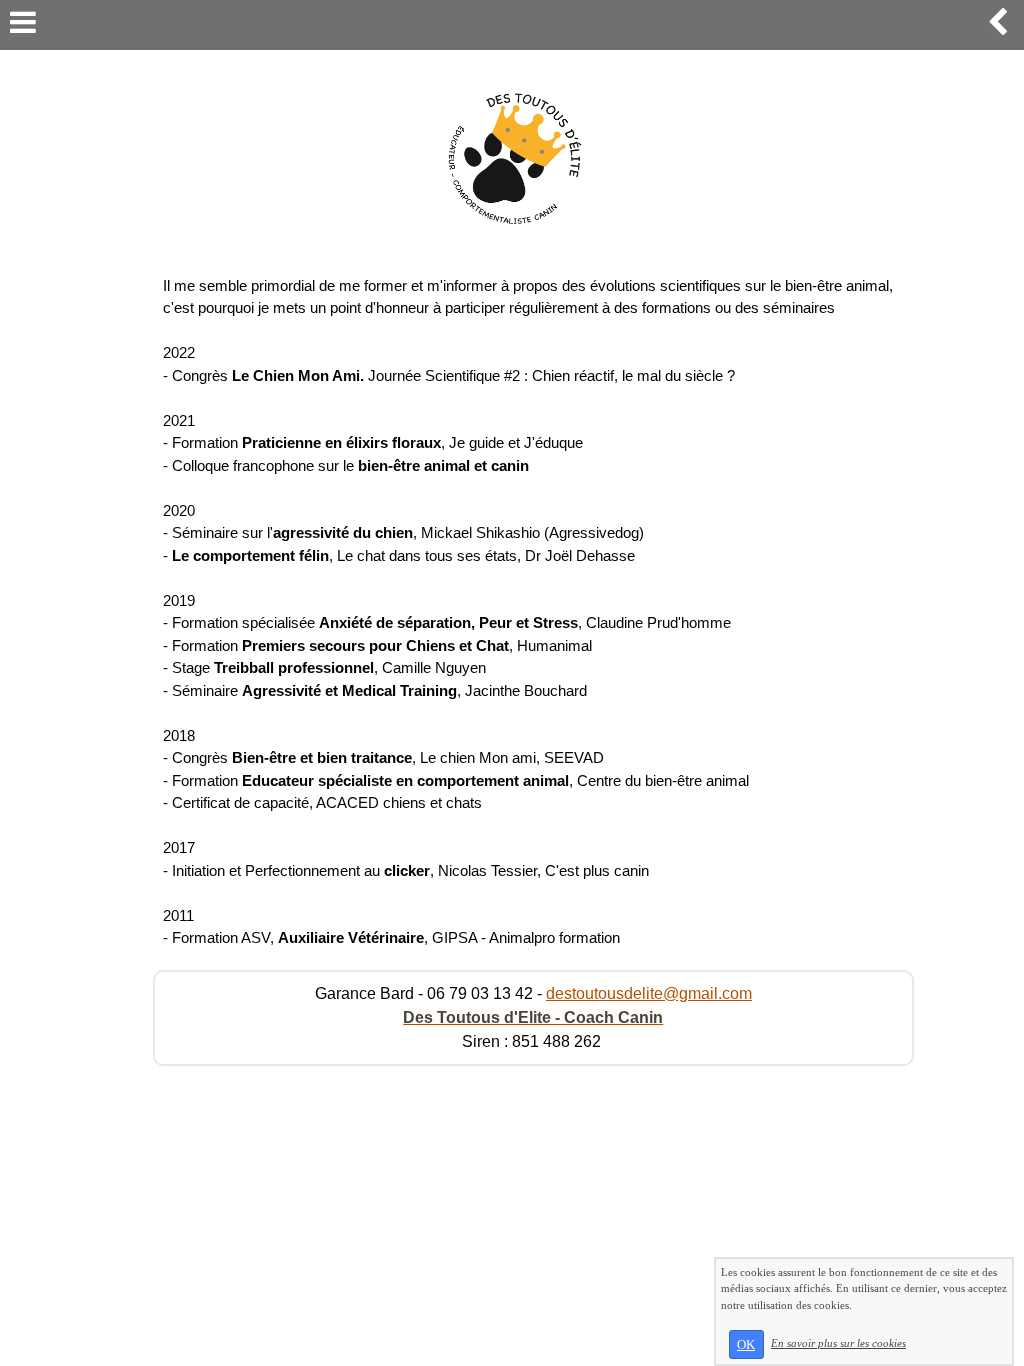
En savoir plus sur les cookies (838, 1343)
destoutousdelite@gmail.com (649, 993)
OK (746, 1344)
